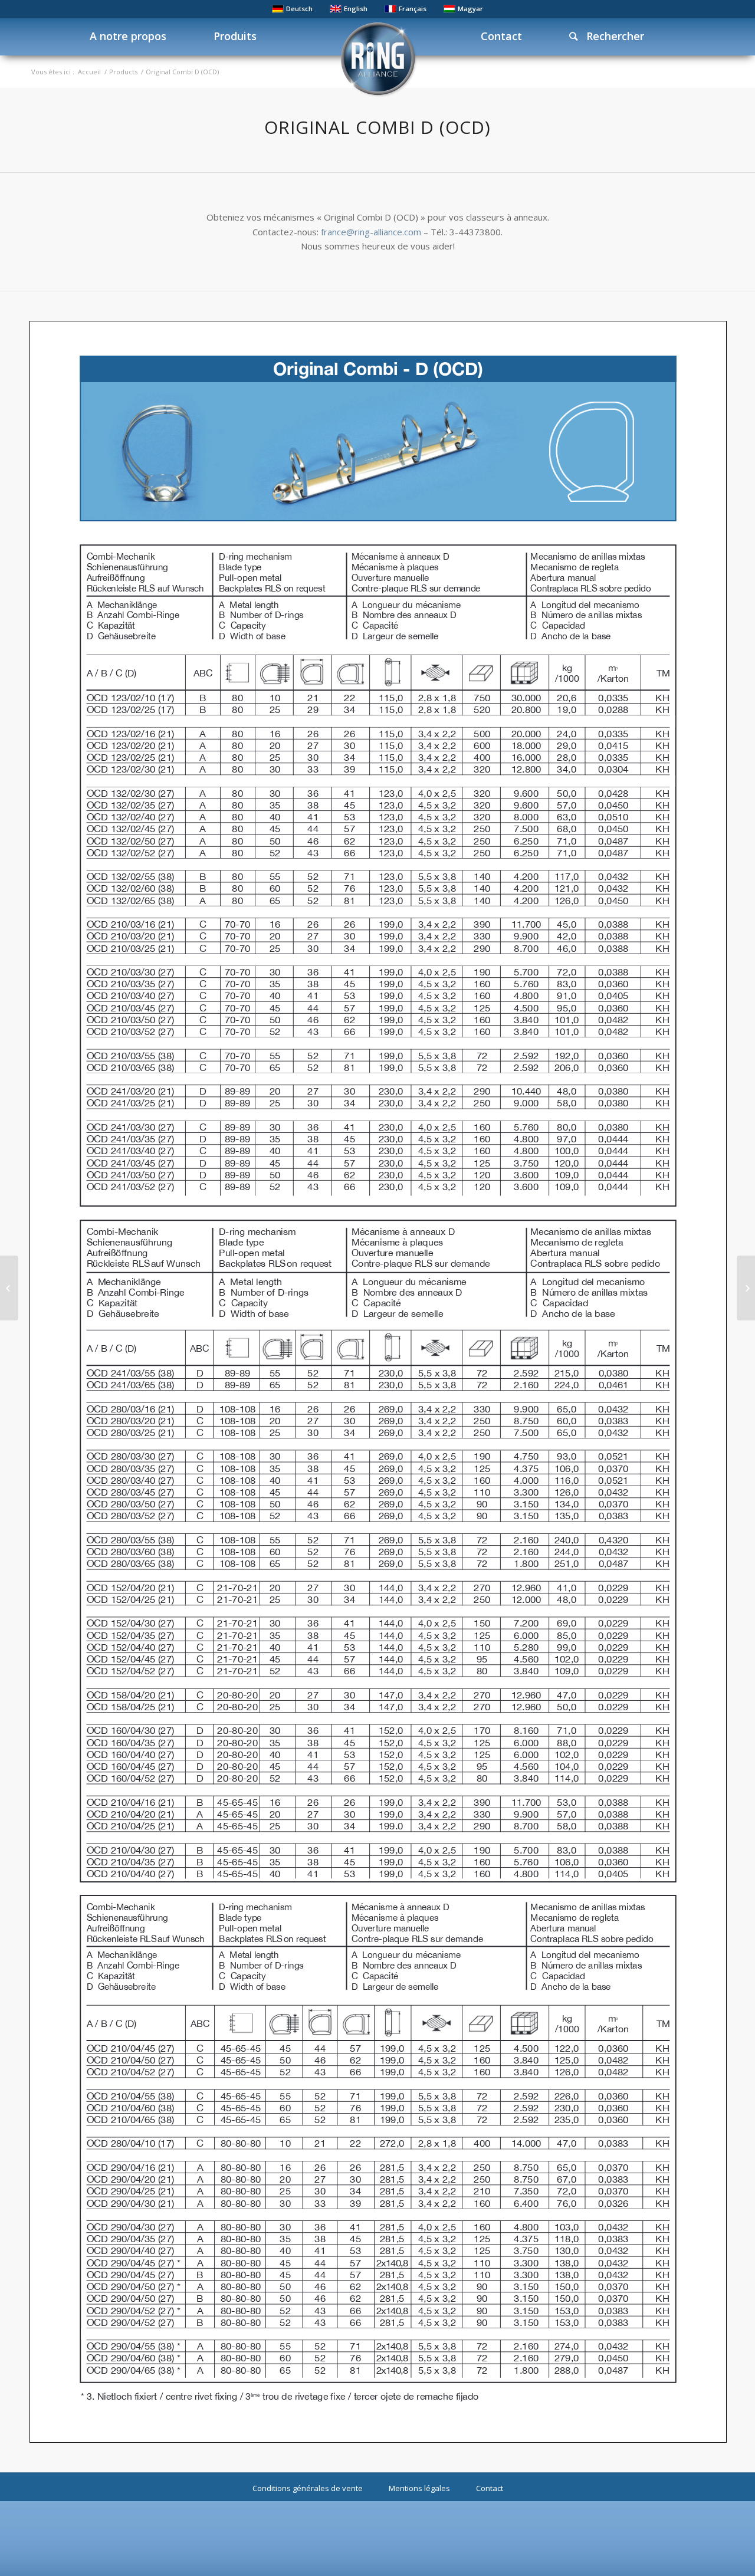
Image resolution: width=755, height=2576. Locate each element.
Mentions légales (419, 2488)
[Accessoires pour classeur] (746, 1288)
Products (123, 72)
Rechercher (611, 36)
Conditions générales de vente (308, 2488)
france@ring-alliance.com (371, 232)
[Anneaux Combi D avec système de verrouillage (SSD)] (9, 1288)
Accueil (89, 72)
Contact (490, 2488)
